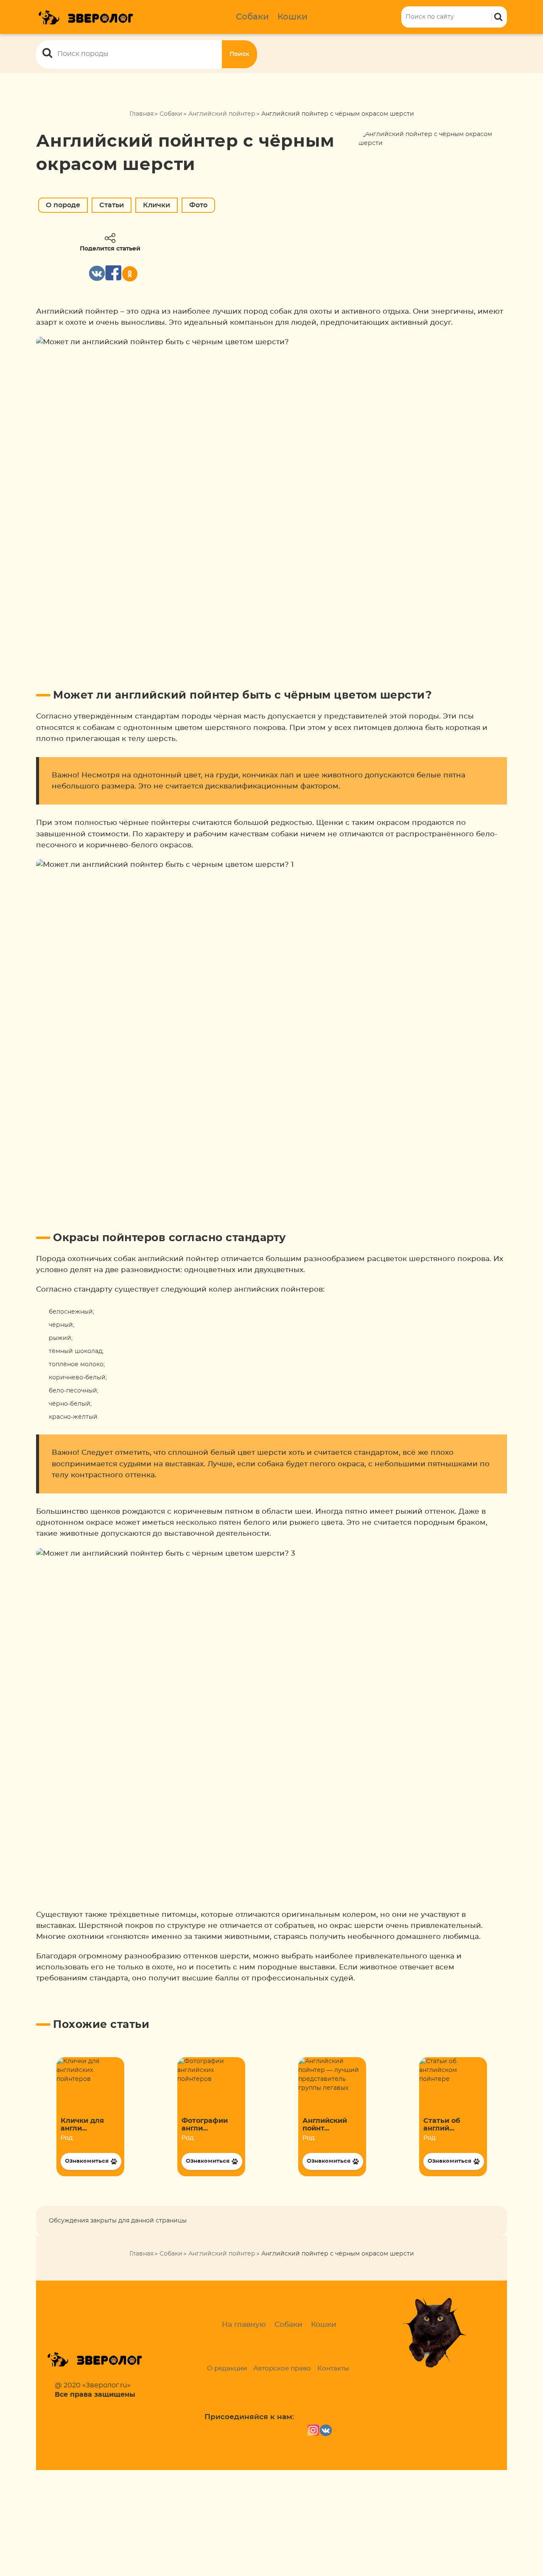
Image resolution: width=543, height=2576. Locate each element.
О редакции (227, 2369)
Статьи (112, 205)
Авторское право (282, 2369)
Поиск (239, 54)
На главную (244, 2324)
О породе (63, 205)
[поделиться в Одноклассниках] (130, 274)
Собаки (252, 17)
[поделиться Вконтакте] (97, 273)
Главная (141, 114)
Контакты (333, 2369)
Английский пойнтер (222, 114)
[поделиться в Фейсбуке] (113, 273)
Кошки (292, 17)
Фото (198, 205)
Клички (157, 205)
